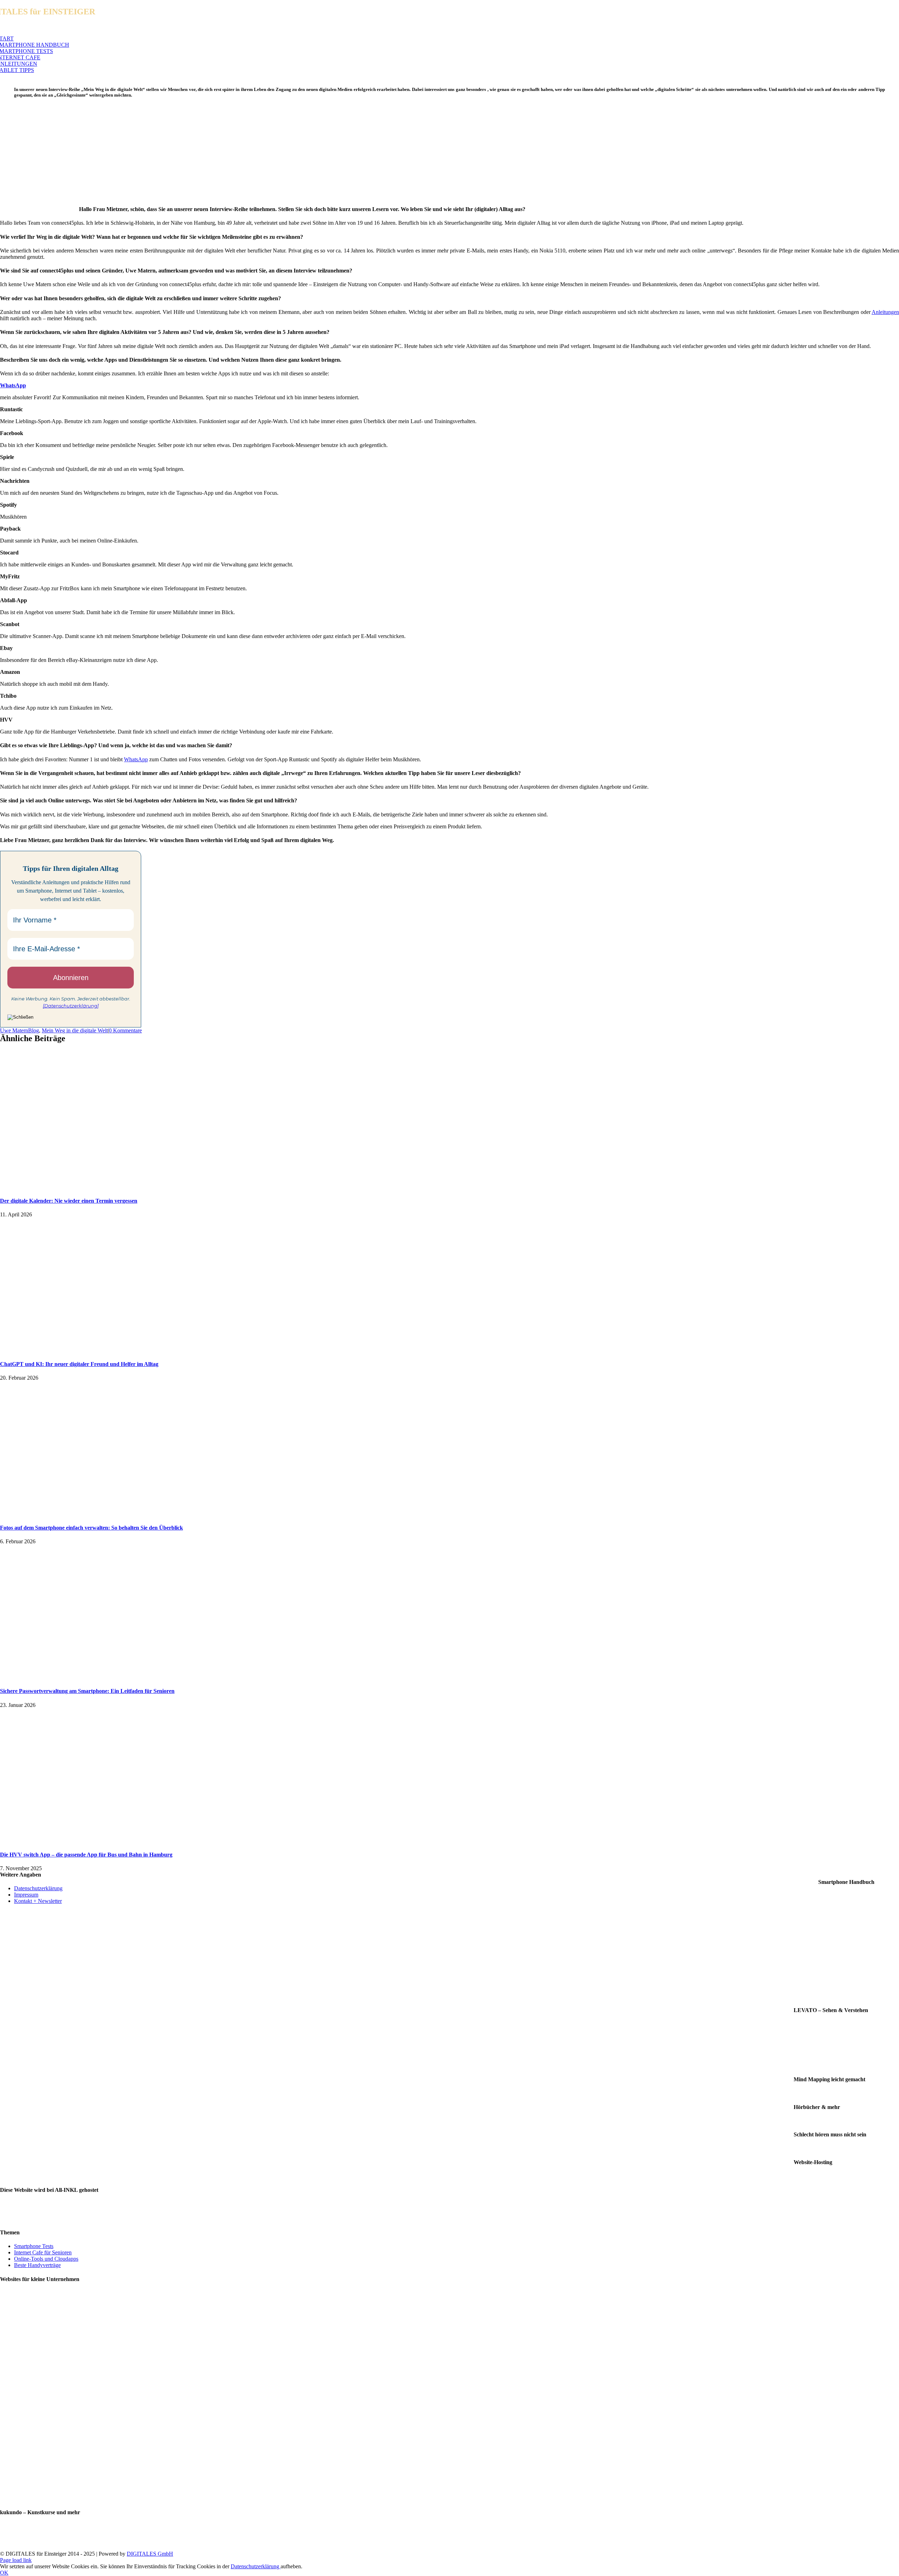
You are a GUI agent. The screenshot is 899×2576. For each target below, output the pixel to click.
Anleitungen (885, 312)
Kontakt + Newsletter (38, 1901)
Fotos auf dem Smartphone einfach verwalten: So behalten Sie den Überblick (91, 1528)
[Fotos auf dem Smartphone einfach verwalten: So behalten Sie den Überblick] (88, 1514)
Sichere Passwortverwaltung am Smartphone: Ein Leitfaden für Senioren (87, 1691)
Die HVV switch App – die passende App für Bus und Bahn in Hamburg (86, 1855)
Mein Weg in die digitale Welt (75, 1030)
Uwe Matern (14, 1030)
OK (4, 2573)
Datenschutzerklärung (38, 1888)
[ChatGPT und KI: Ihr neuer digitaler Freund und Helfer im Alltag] (88, 1350)
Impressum (26, 1895)
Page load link (16, 2560)
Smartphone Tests (34, 2246)
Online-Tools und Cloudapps (46, 2259)
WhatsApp (136, 759)
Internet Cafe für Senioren (43, 2252)
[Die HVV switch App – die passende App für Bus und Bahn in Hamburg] (88, 1841)
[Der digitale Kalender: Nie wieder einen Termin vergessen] (88, 1187)
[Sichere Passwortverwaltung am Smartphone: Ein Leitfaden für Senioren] (88, 1677)
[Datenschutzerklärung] (71, 1006)
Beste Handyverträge (37, 2265)
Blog (34, 1030)
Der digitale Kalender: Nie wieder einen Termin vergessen (69, 1201)
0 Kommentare (125, 1030)
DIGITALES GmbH (150, 2554)
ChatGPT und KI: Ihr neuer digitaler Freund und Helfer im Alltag (79, 1364)
